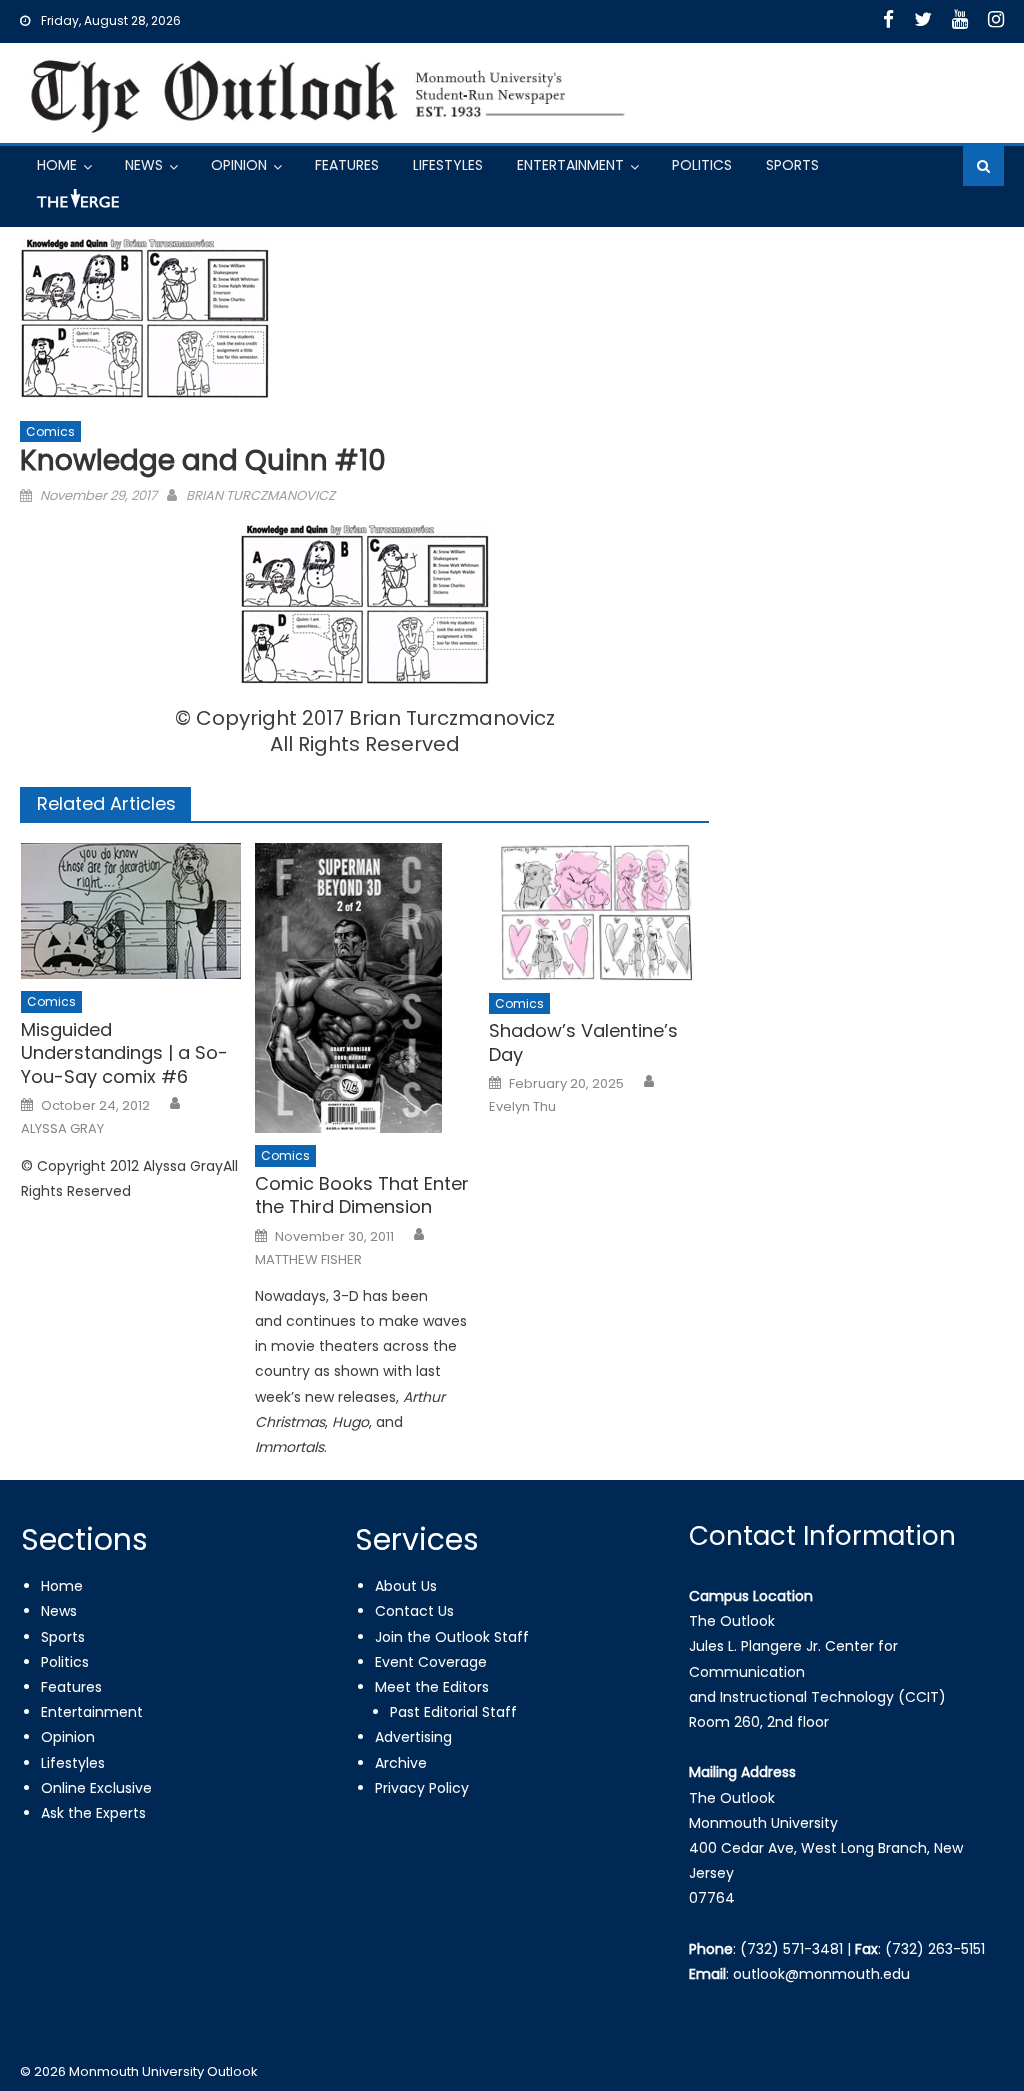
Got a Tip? (76, 206)
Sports (792, 165)
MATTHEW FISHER (308, 1260)
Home (57, 165)
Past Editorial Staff (453, 1712)
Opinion (239, 165)
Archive (401, 1763)
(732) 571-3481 (791, 1949)
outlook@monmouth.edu (821, 1974)
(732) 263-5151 (935, 1949)
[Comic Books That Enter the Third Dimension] (365, 988)
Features (347, 165)
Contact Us (414, 1611)
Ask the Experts (93, 1813)
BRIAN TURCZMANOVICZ (260, 495)
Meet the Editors (432, 1687)
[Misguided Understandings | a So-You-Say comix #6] (131, 911)
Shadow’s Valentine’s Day (583, 1042)
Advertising (413, 1737)
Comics (50, 431)
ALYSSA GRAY (62, 1129)
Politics (702, 165)
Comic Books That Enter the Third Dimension (362, 1195)
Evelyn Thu (522, 1107)
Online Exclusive (96, 1788)
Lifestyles (448, 165)
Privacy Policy (422, 1788)
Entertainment (570, 165)
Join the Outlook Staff (452, 1637)
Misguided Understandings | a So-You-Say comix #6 (124, 1053)
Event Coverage (431, 1662)
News (144, 165)
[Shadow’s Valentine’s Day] (599, 911)
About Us (406, 1586)
